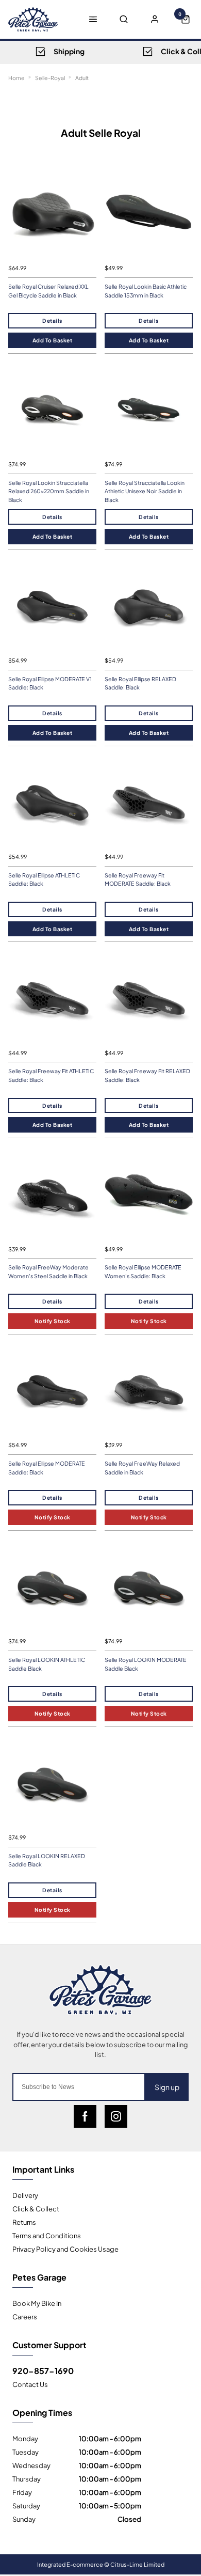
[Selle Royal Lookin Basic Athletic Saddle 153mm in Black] (149, 214)
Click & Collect (36, 2208)
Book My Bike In (37, 2303)
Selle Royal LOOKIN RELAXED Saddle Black (47, 1860)
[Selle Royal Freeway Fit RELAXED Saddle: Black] (149, 999)
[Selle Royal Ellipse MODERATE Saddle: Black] (52, 1391)
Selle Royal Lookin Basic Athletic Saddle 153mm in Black (146, 291)
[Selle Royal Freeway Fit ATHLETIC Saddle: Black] (52, 999)
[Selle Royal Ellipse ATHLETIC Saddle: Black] (52, 803)
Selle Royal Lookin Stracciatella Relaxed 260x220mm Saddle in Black (49, 491)
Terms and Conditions (47, 2235)
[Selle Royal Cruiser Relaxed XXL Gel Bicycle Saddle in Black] (52, 214)
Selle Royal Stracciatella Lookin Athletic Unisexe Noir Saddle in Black (145, 491)
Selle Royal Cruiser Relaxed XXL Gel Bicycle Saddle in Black (48, 291)
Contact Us (30, 2384)
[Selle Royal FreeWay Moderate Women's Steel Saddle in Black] (52, 1195)
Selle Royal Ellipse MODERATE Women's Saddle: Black (143, 1271)
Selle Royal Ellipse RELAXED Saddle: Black (140, 683)
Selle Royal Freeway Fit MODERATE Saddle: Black (138, 879)
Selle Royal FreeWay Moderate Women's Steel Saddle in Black (48, 1271)
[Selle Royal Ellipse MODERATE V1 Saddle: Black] (52, 607)
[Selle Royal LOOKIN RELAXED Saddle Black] (52, 1784)
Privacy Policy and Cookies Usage (65, 2249)
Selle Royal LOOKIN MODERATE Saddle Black (146, 1664)
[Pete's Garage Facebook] (85, 2116)
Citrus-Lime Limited (137, 2564)
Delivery (25, 2195)
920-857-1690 (43, 2370)
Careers (25, 2316)
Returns (24, 2222)
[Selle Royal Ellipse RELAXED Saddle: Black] (149, 607)
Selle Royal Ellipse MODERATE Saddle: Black (47, 1468)
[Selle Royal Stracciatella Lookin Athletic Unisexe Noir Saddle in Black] (149, 410)
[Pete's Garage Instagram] (116, 2116)
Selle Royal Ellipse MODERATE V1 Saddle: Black (50, 683)
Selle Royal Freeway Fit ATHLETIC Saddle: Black (51, 1075)
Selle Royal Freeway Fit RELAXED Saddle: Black (147, 1075)
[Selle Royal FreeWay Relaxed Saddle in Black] (149, 1391)
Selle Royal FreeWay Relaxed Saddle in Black (142, 1468)
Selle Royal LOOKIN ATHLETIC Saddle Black (47, 1664)
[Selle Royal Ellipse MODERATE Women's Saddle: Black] (149, 1195)
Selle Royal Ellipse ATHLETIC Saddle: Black (44, 879)
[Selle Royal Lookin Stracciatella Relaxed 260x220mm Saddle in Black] (52, 410)
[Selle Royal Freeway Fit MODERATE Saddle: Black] (149, 803)
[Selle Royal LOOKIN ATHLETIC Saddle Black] (52, 1587)
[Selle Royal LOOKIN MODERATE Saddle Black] (149, 1587)
